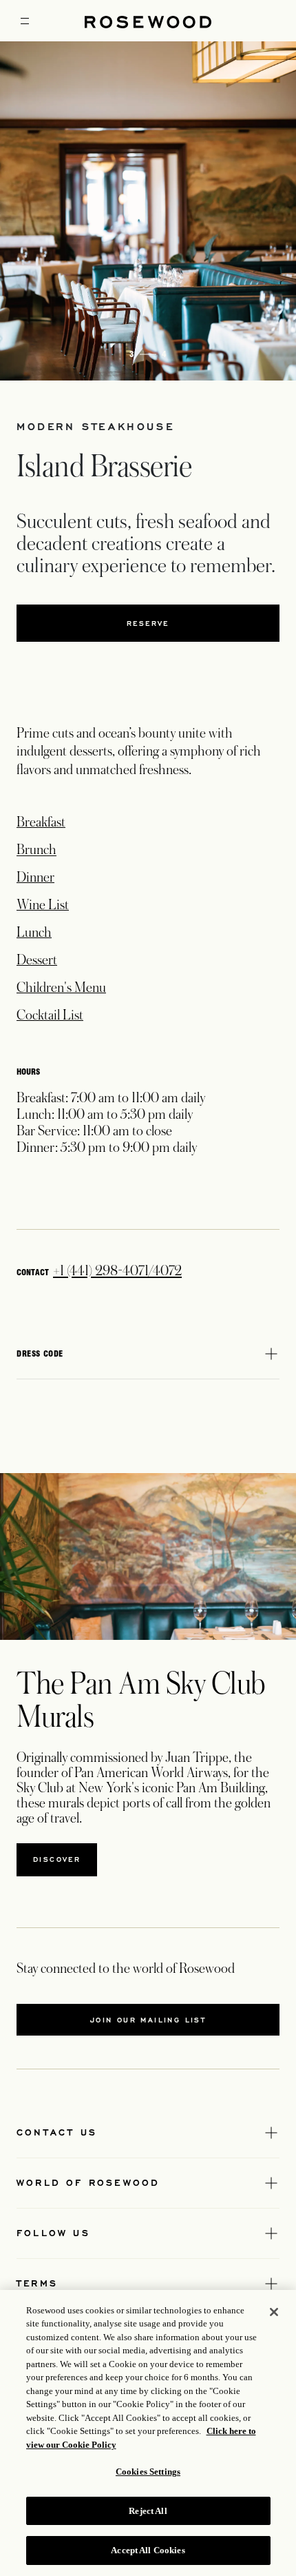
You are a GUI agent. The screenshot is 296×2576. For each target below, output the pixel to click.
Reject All (148, 2511)
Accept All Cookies (148, 2550)
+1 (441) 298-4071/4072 (117, 1271)
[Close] (274, 2312)
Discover (57, 1859)
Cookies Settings (148, 2472)
